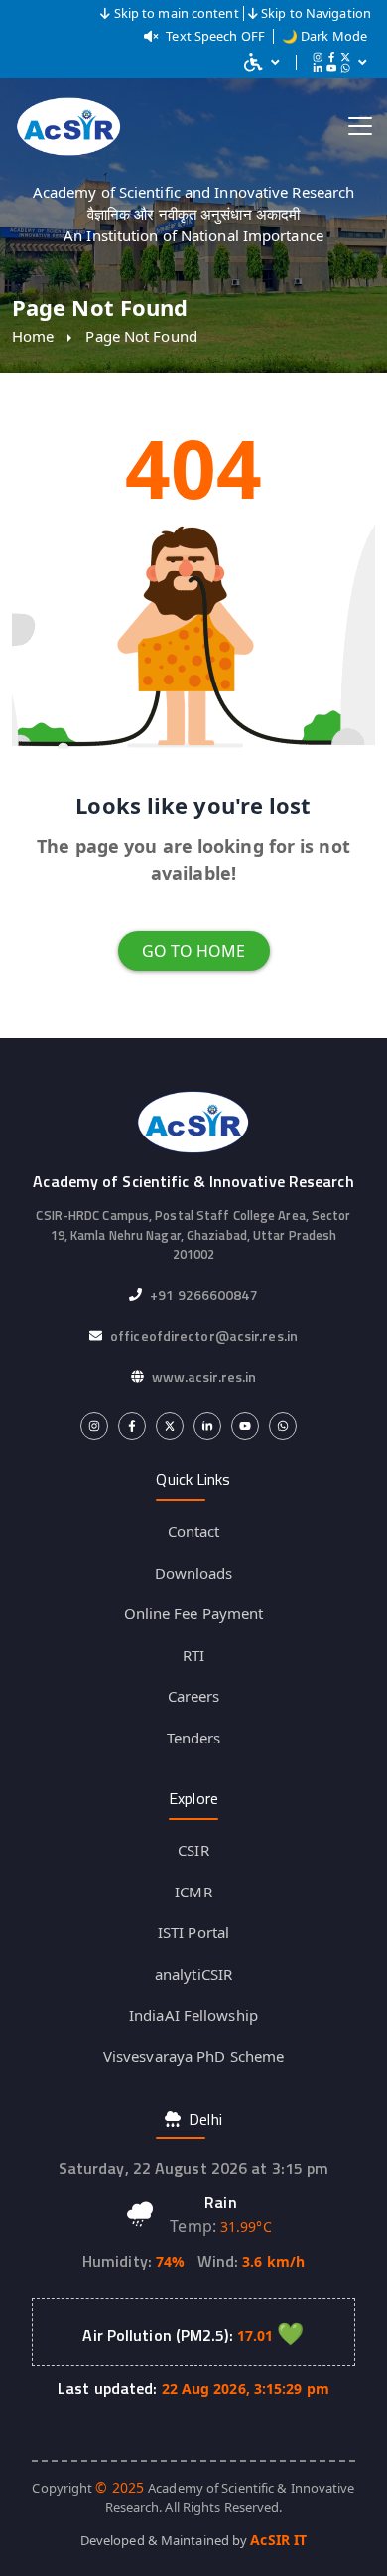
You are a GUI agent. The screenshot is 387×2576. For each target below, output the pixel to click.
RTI (193, 1655)
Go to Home (194, 951)
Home (33, 336)
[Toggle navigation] (360, 126)
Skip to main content (177, 13)
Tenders (194, 1738)
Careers (194, 1696)
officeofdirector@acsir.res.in (204, 1336)
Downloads (194, 1573)
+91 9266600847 (203, 1295)
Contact (194, 1531)
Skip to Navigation (316, 13)
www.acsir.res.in (204, 1376)
